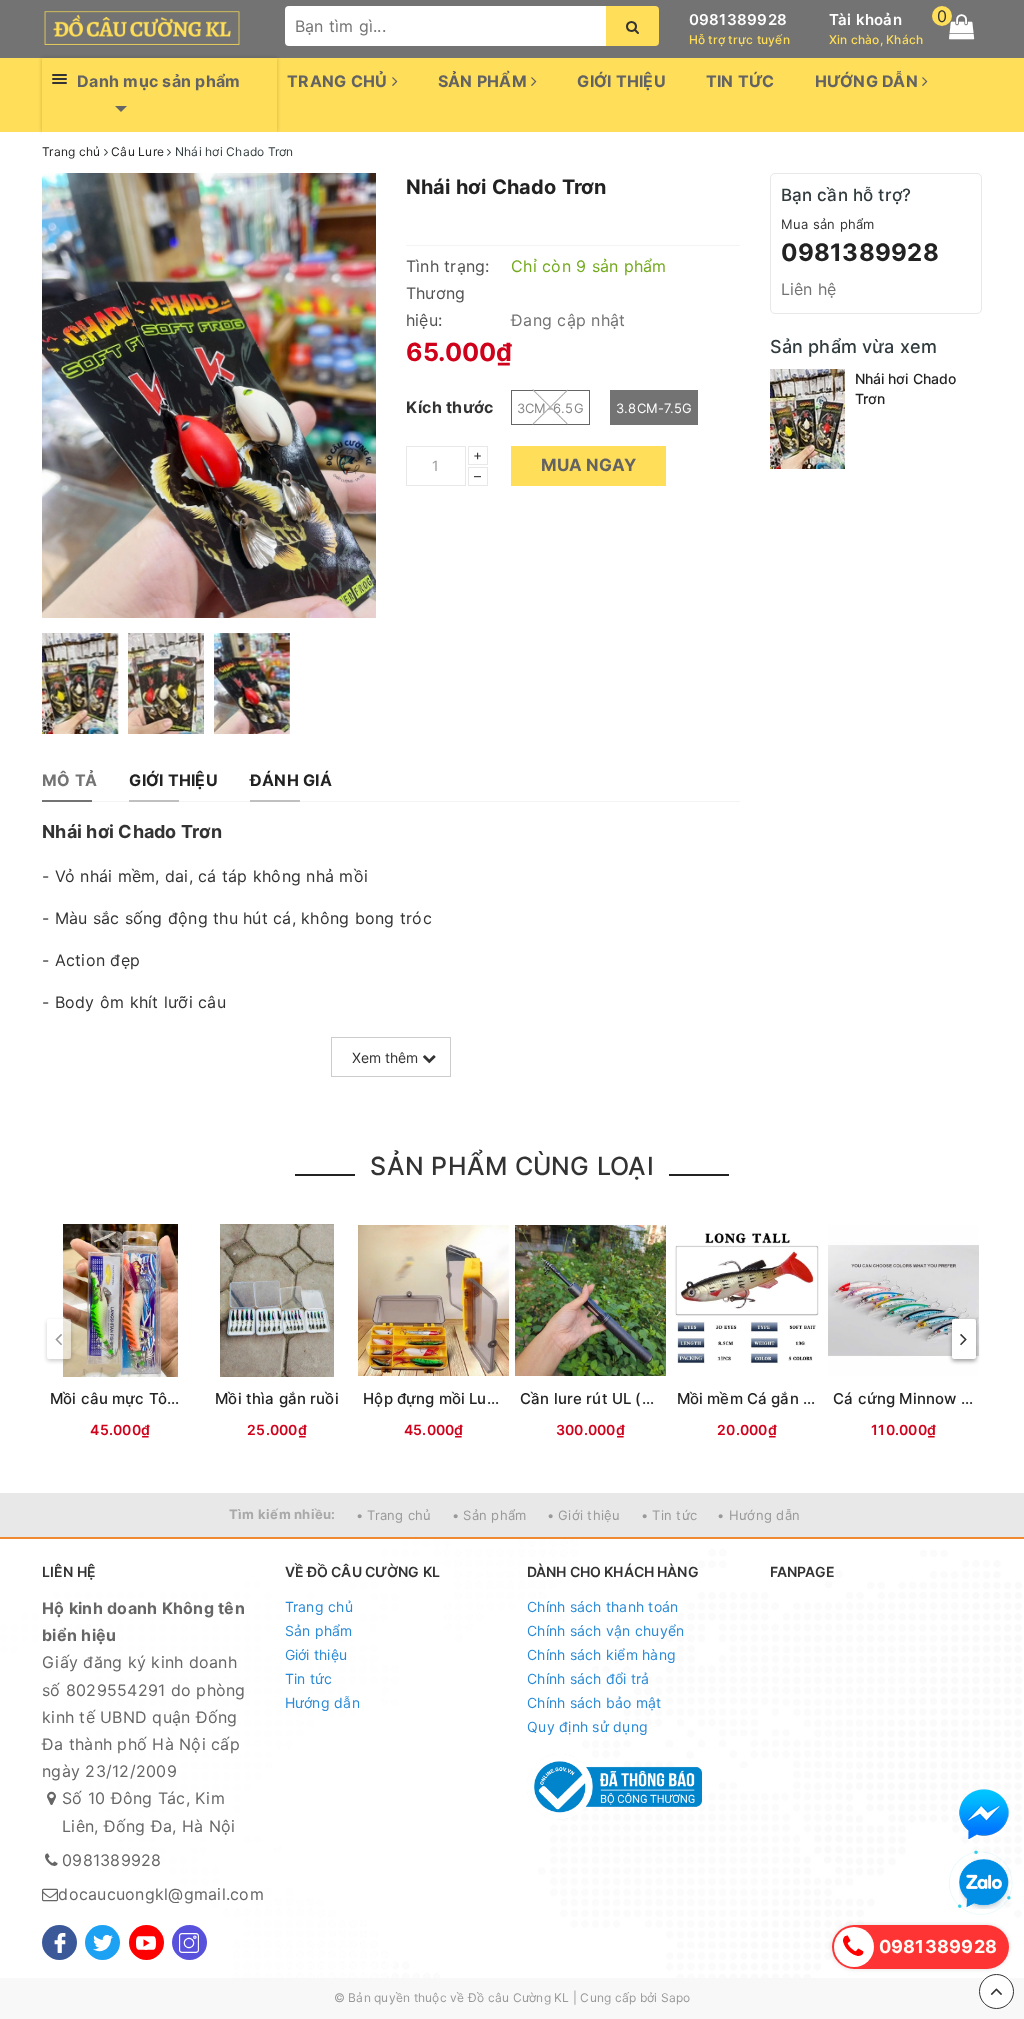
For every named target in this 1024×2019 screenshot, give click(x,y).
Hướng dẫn (869, 81)
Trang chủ (339, 81)
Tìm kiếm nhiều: (282, 1514)
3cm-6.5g (550, 408)
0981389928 (738, 19)
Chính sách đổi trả (588, 1678)
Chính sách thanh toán (602, 1606)
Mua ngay (588, 465)
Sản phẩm (484, 81)
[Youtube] (146, 1942)
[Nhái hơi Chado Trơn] (807, 419)
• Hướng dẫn (758, 1515)
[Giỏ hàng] (961, 27)
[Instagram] (189, 1942)
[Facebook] (59, 1942)
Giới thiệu (621, 81)
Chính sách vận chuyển (605, 1630)
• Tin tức (669, 1515)
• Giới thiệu (584, 1515)
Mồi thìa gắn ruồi (277, 1398)
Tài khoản (865, 19)
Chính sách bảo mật (594, 1702)
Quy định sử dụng (587, 1726)
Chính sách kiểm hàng (601, 1654)
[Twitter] (102, 1942)
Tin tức (740, 81)
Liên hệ (809, 289)
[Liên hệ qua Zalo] (984, 1884)
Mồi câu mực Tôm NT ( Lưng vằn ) (174, 1398)
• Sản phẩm (489, 1515)
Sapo (676, 1997)
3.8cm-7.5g (654, 408)
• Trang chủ (394, 1515)
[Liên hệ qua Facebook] (984, 1814)
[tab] (69, 780)
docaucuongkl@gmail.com (161, 1894)
